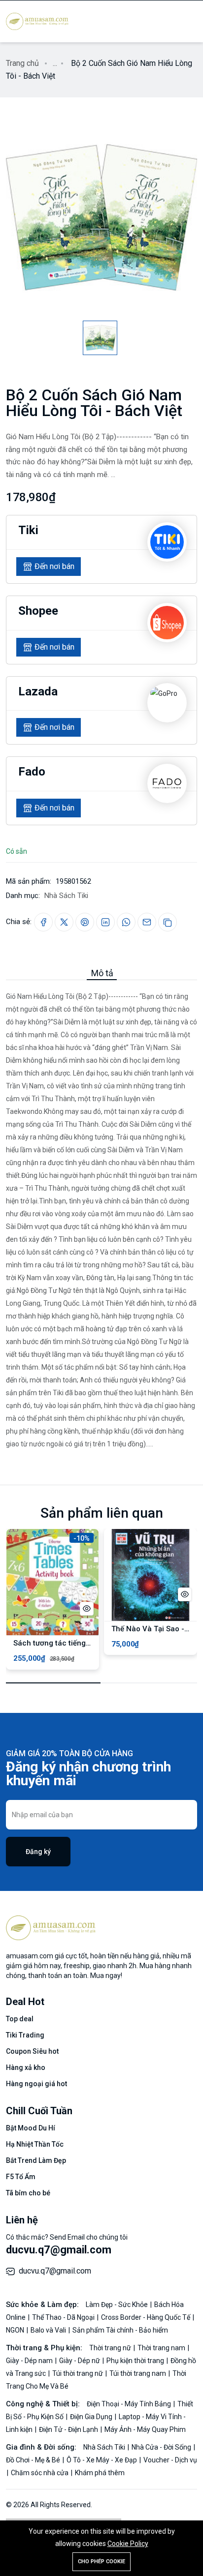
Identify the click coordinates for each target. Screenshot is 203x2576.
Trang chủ (22, 63)
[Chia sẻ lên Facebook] (43, 922)
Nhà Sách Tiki (66, 896)
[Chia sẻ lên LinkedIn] (105, 922)
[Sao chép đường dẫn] (168, 922)
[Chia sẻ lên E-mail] (147, 922)
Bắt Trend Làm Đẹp (36, 2160)
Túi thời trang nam (138, 2373)
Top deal (20, 2019)
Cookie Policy (128, 2544)
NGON (16, 2330)
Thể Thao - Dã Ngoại (64, 2317)
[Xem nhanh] (87, 1609)
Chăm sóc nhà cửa (40, 2473)
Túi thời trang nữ (78, 2373)
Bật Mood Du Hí (31, 2128)
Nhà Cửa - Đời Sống (162, 2447)
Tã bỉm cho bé (28, 2193)
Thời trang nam (162, 2348)
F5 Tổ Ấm (21, 2177)
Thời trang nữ (111, 2348)
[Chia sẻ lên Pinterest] (85, 922)
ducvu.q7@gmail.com (59, 2250)
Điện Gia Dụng (92, 2417)
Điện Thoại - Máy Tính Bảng (130, 2404)
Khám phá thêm (100, 2473)
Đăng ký (38, 1852)
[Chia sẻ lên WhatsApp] (126, 922)
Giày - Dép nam (30, 2361)
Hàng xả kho (26, 2067)
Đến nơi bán (54, 566)
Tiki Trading (25, 2035)
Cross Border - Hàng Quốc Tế (146, 2317)
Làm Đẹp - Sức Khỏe (118, 2305)
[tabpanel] (101, 1215)
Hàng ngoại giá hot (36, 2084)
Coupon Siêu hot (32, 2051)
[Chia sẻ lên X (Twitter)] (64, 922)
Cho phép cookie (101, 2561)
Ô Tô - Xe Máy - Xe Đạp (102, 2460)
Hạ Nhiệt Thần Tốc (35, 2144)
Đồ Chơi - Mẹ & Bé (34, 2460)
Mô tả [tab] (102, 973)
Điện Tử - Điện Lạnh (69, 2429)
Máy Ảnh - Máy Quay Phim (145, 2429)
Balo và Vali (49, 2330)
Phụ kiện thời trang (136, 2361)
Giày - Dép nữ (80, 2361)
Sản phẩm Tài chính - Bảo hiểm (120, 2330)
